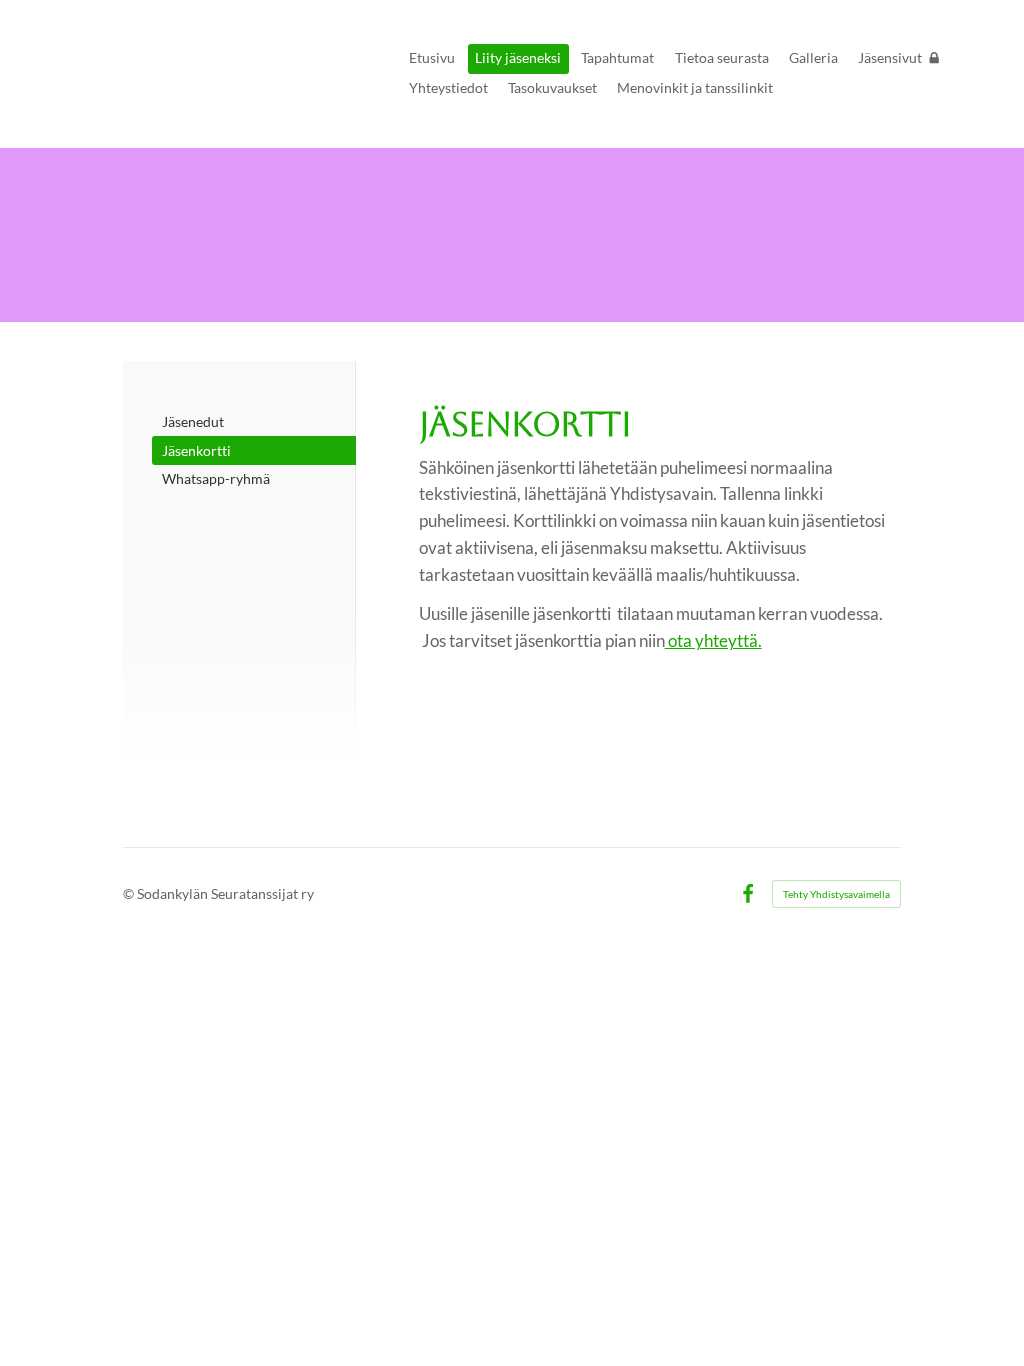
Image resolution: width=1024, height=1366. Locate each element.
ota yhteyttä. (713, 640)
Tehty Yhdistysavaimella (836, 894)
